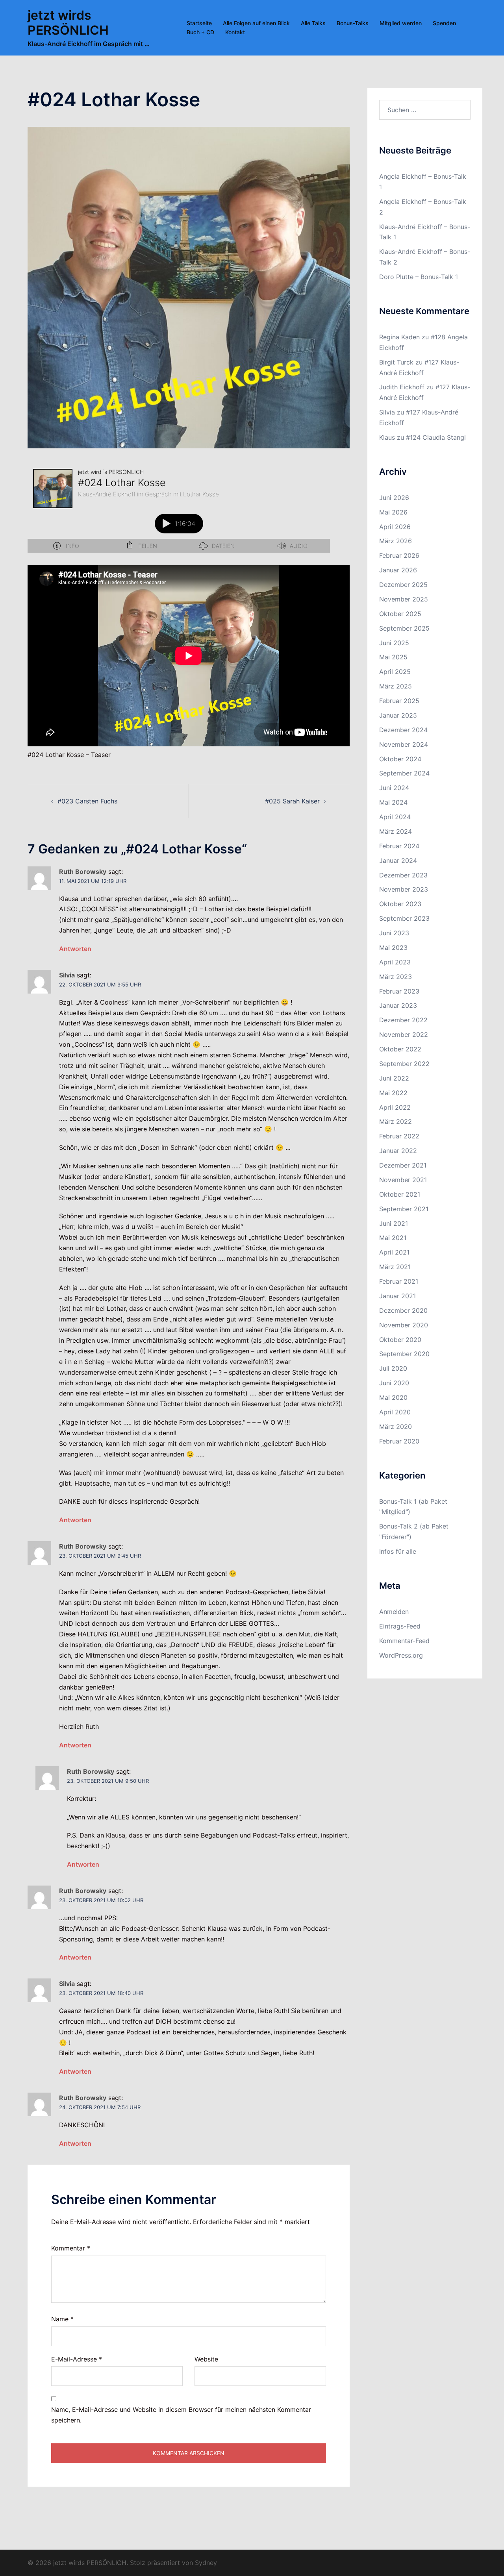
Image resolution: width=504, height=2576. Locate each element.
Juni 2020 (394, 1383)
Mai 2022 (393, 1093)
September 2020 (404, 1354)
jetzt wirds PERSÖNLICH (68, 23)
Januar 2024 (398, 861)
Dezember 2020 (403, 1310)
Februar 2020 (399, 1441)
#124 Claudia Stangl (436, 437)
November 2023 (404, 889)
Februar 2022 (399, 1136)
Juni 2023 (394, 933)
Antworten (75, 949)
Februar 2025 (399, 701)
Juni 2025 (394, 643)
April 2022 (395, 1107)
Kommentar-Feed (404, 1641)
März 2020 (396, 1427)
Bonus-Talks (353, 23)
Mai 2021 (393, 1238)
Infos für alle (398, 1551)
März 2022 (396, 1121)
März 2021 (395, 1267)
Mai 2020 (393, 1397)
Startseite (199, 23)
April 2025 (395, 672)
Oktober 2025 (400, 614)
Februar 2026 (399, 555)
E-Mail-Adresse (77, 2359)
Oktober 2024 (400, 759)
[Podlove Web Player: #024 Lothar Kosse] (179, 508)
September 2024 (404, 773)
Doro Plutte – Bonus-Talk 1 (419, 277)
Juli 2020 (393, 1368)
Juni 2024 (394, 788)
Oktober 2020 (400, 1340)
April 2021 (394, 1252)
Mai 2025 (393, 657)
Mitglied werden (401, 23)
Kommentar (71, 2248)
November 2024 (404, 744)
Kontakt (235, 32)
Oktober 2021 (400, 1194)
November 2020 (404, 1325)
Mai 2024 (393, 802)
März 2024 (396, 831)
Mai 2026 (393, 512)
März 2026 (396, 541)
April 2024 (395, 817)
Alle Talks (313, 23)
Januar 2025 (398, 715)
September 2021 (404, 1209)
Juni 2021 (394, 1223)
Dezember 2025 (403, 585)
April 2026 (395, 527)
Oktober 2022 (400, 1049)
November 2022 (404, 1034)
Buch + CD (200, 32)
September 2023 (404, 918)
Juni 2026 (394, 498)
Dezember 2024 (403, 730)
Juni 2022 (394, 1078)
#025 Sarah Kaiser (292, 801)
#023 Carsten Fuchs (87, 801)
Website (206, 2359)
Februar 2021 (399, 1281)
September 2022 (404, 1064)
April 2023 (395, 962)
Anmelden (394, 1612)
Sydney (206, 2563)
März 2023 (396, 977)
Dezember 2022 (403, 1020)
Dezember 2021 (403, 1165)
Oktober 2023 (400, 904)
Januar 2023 (398, 1005)
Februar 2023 (399, 991)
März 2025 (396, 686)
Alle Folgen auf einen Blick (256, 23)
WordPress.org (401, 1655)
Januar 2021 (397, 1296)
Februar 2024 (399, 846)
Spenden (444, 23)
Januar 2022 (398, 1151)
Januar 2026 (398, 570)
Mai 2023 (393, 947)
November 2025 (404, 599)
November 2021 (403, 1180)
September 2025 (404, 628)
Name (62, 2319)
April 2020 (395, 1412)
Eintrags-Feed (400, 1626)
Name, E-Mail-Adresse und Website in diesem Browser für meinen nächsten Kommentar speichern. (181, 2415)
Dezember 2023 (403, 875)
